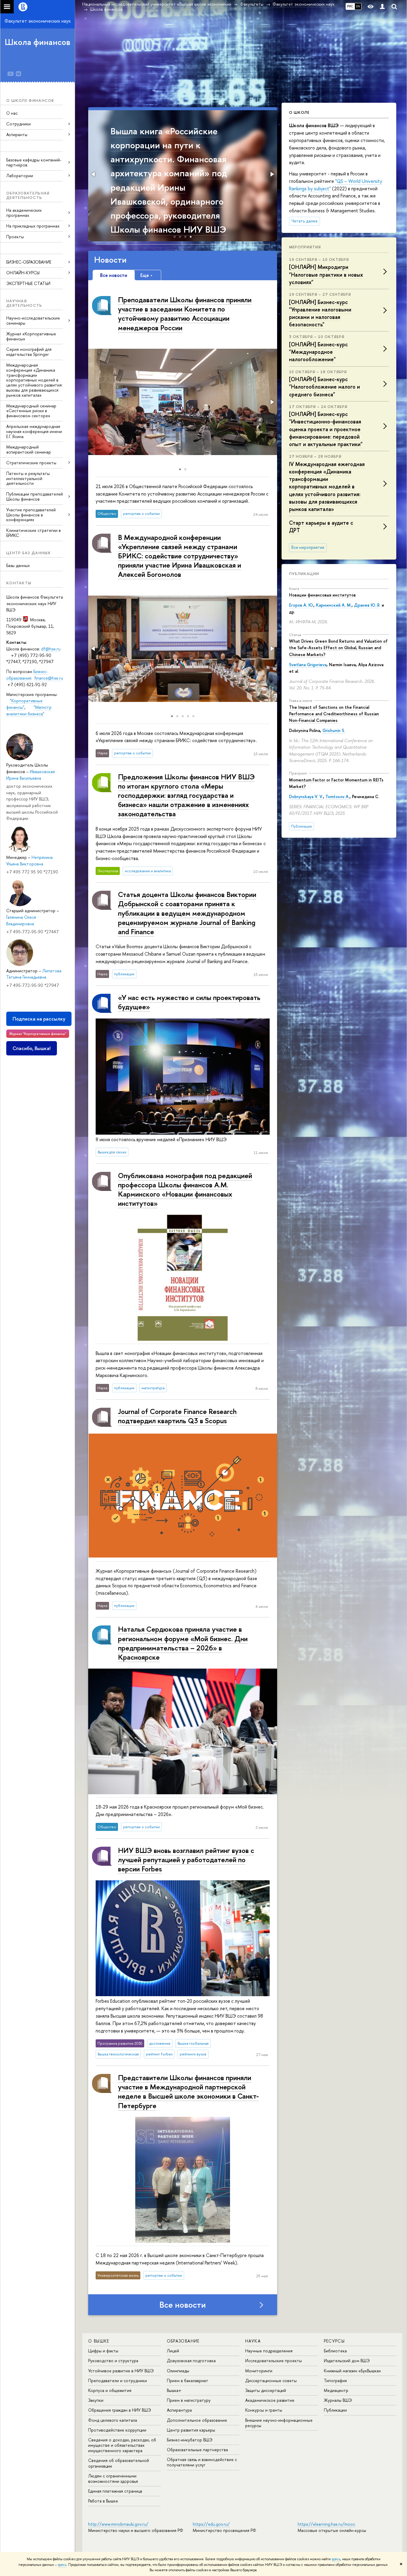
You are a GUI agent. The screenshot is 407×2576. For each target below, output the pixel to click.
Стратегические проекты (31, 463)
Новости (110, 260)
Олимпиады (178, 2371)
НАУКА (253, 2341)
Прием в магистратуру (189, 2400)
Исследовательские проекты (274, 2361)
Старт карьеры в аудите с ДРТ (321, 527)
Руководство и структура (113, 2361)
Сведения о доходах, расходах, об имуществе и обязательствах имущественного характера (122, 2445)
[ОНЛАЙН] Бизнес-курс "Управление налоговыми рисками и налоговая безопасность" (320, 313)
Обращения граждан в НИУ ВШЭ (120, 2410)
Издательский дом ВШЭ (347, 2361)
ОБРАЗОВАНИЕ (183, 2341)
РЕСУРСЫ (334, 2341)
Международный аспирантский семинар (29, 449)
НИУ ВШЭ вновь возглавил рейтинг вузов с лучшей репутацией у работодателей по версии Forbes (186, 1859)
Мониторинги (259, 2371)
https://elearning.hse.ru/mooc (326, 2524)
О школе (299, 112)
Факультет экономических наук (38, 21)
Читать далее (305, 221)
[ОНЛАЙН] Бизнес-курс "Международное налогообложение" (318, 352)
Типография (335, 2380)
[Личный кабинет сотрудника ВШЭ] (382, 7)
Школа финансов (38, 42)
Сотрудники (18, 124)
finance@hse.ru (49, 678)
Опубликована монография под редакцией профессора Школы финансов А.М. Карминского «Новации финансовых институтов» (185, 1189)
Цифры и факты (103, 2351)
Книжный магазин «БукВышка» (352, 2371)
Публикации (304, 574)
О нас (12, 113)
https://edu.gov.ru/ (211, 2524)
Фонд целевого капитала (113, 2420)
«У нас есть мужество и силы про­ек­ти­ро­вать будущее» (189, 1002)
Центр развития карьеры (191, 2430)
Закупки (96, 2400)
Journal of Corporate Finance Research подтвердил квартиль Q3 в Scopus (177, 1416)
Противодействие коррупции (117, 2430)
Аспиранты (17, 134)
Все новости (183, 2305)
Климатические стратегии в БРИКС (34, 533)
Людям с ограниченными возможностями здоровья (113, 2478)
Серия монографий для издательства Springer (29, 352)
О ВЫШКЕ (99, 2341)
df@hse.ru (51, 649)
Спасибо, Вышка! (32, 1048)
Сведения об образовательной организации (119, 2463)
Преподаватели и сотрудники (118, 2380)
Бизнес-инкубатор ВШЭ (190, 2440)
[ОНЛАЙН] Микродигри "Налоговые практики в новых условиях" (326, 274)
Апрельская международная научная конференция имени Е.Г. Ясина (34, 431)
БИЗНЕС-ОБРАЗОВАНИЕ (29, 262)
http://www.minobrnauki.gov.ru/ (118, 2524)
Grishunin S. (334, 730)
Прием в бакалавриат (188, 2380)
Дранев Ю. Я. (367, 605)
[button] (94, 174)
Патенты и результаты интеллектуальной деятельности (28, 478)
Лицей (173, 2351)
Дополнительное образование (197, 2420)
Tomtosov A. (337, 796)
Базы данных (18, 565)
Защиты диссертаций (266, 2390)
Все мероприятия (308, 547)
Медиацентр (336, 2390)
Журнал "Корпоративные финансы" (38, 1034)
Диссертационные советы (271, 2380)
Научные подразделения (269, 2351)
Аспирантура (179, 2410)
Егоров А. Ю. (301, 605)
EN (358, 6)
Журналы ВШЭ (338, 2400)
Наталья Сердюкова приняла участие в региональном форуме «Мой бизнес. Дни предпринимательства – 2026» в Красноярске (183, 1643)
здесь (336, 2559)
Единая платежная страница (115, 2491)
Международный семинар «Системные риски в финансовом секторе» (31, 411)
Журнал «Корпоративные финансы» (31, 336)
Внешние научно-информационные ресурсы (279, 2423)
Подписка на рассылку (39, 1019)
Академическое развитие (270, 2400)
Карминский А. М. (334, 605)
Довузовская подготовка (191, 2361)
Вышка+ (174, 2390)
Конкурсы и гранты (264, 2410)
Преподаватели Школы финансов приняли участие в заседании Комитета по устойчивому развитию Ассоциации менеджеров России (185, 314)
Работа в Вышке (103, 2501)
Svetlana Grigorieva (308, 665)
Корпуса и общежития (110, 2390)
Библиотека (335, 2351)
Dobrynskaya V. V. (306, 796)
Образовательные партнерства (197, 2450)
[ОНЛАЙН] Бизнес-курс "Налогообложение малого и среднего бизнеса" (324, 387)
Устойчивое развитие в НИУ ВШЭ (121, 2371)
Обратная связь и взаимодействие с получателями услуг (202, 2462)
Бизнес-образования (27, 675)
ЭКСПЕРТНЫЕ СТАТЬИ (28, 283)
